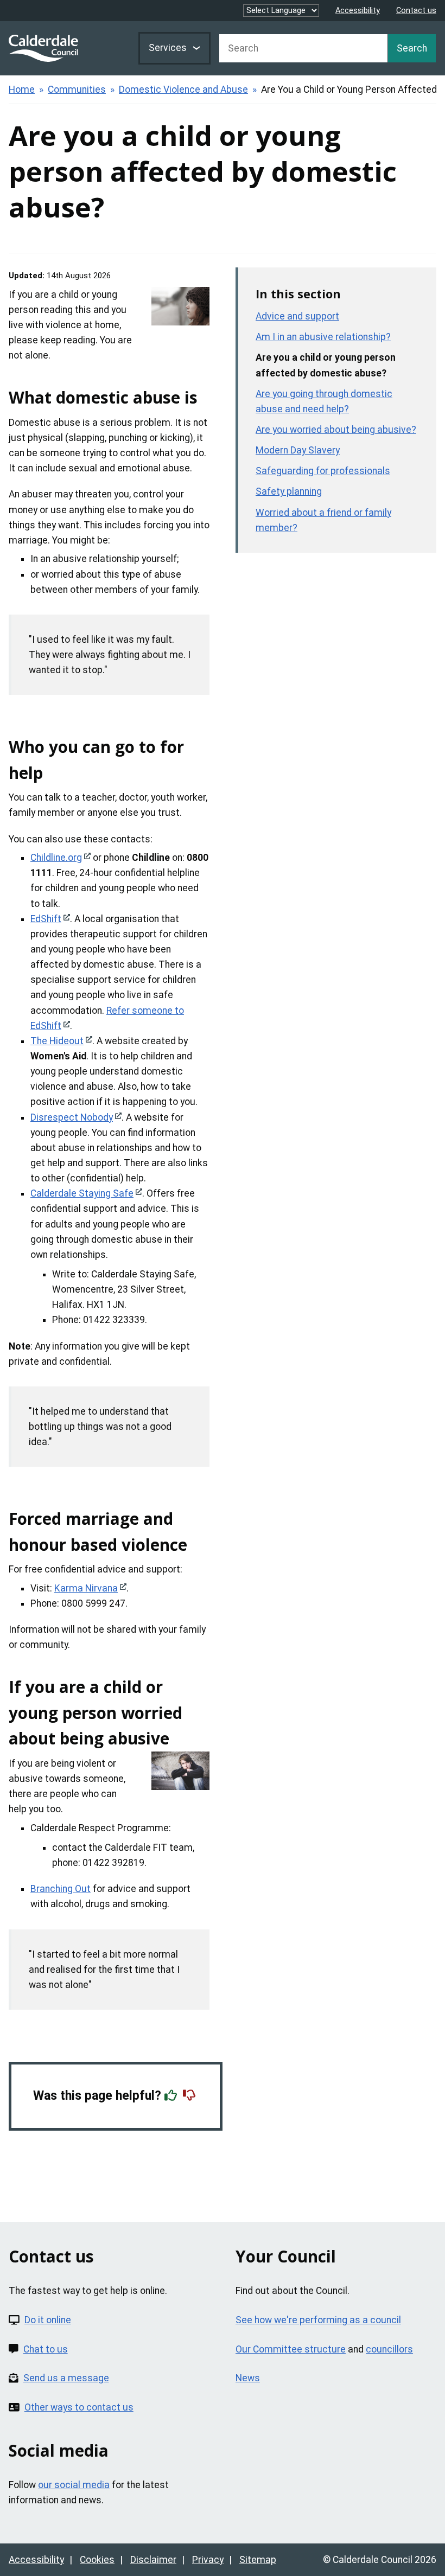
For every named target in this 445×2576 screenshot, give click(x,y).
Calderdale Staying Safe (82, 1193)
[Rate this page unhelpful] (190, 2096)
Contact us (416, 11)
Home (22, 90)
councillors (389, 2349)
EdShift (46, 919)
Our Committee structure (291, 2349)
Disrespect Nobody (72, 1117)
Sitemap (258, 2560)
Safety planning (289, 491)
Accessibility (358, 11)
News (248, 2378)
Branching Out (61, 1889)
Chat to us (46, 2349)
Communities (77, 90)
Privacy (208, 2560)
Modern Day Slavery (298, 450)
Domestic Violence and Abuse (183, 90)
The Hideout (57, 1041)
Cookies (97, 2560)
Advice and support (297, 316)
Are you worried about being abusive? (336, 430)
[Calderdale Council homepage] (43, 48)
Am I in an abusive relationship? (323, 337)
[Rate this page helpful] (172, 2096)
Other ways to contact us (79, 2407)
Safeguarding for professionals (323, 471)
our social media (74, 2485)
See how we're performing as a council (318, 2320)
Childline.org (56, 858)
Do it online (48, 2320)
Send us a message (66, 2378)
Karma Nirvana (86, 1588)
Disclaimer (153, 2560)
